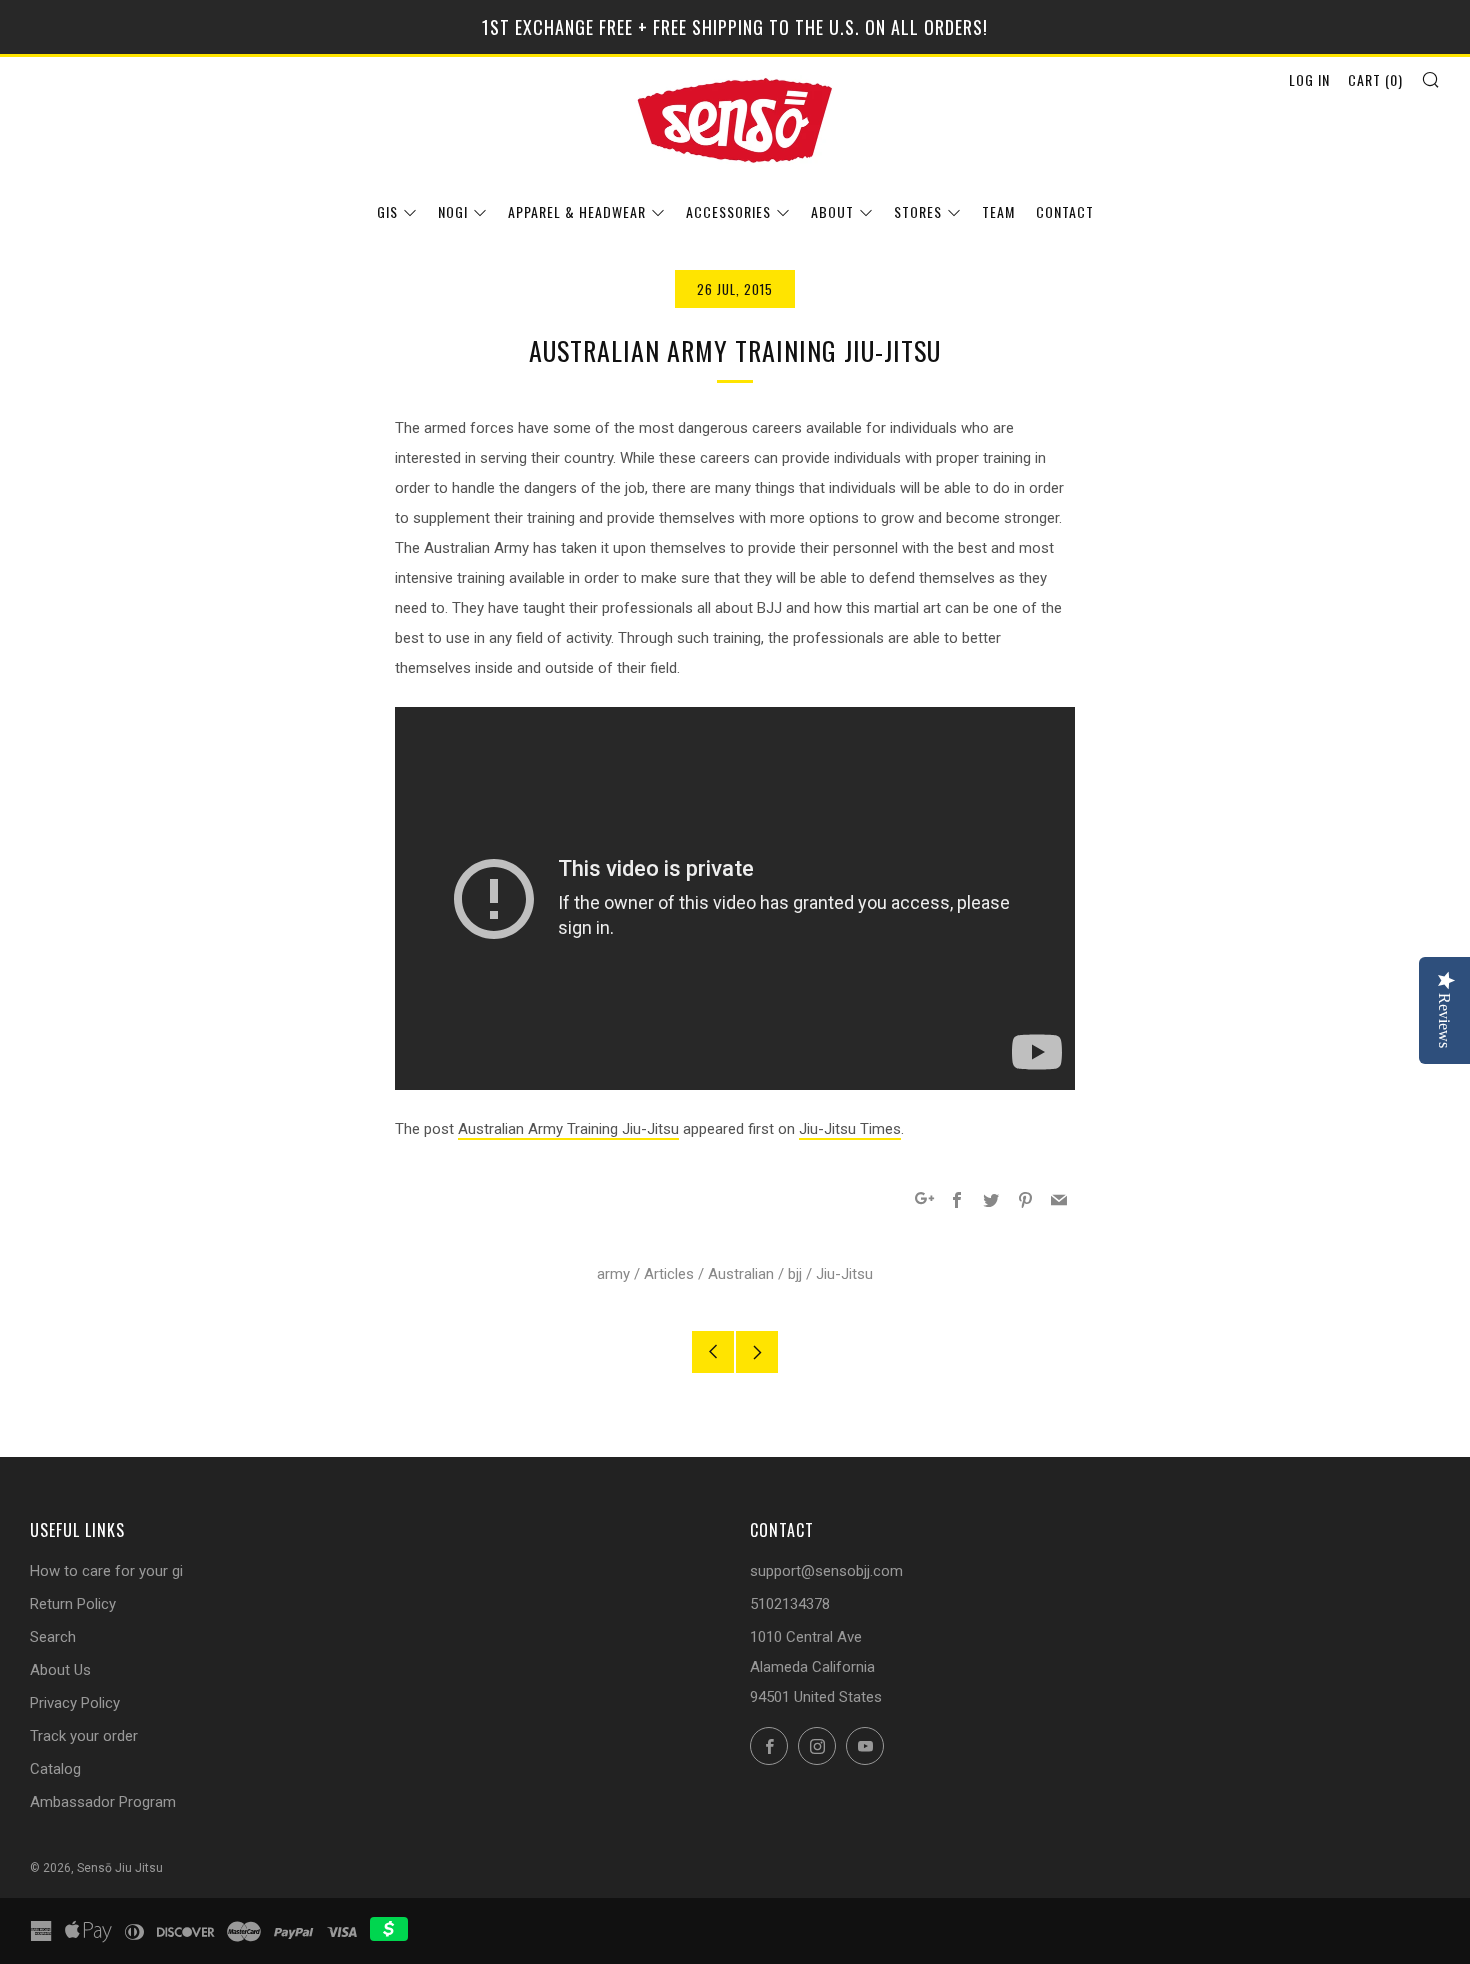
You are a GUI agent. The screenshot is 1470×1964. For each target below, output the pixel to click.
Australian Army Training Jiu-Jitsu (568, 1129)
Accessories (728, 211)
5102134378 (790, 1604)
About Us (60, 1670)
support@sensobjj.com (826, 1571)
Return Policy (73, 1604)
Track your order (84, 1736)
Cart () (1375, 79)
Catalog (55, 1769)
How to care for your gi (106, 1571)
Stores (918, 211)
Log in (1309, 79)
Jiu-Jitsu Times (850, 1129)
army (613, 1274)
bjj (795, 1274)
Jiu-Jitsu (844, 1274)
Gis (387, 211)
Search (53, 1637)
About (832, 211)
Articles (669, 1274)
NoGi (453, 211)
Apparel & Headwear (577, 211)
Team (998, 211)
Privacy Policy (75, 1703)
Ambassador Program (103, 1802)
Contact (1065, 211)
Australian (741, 1274)
